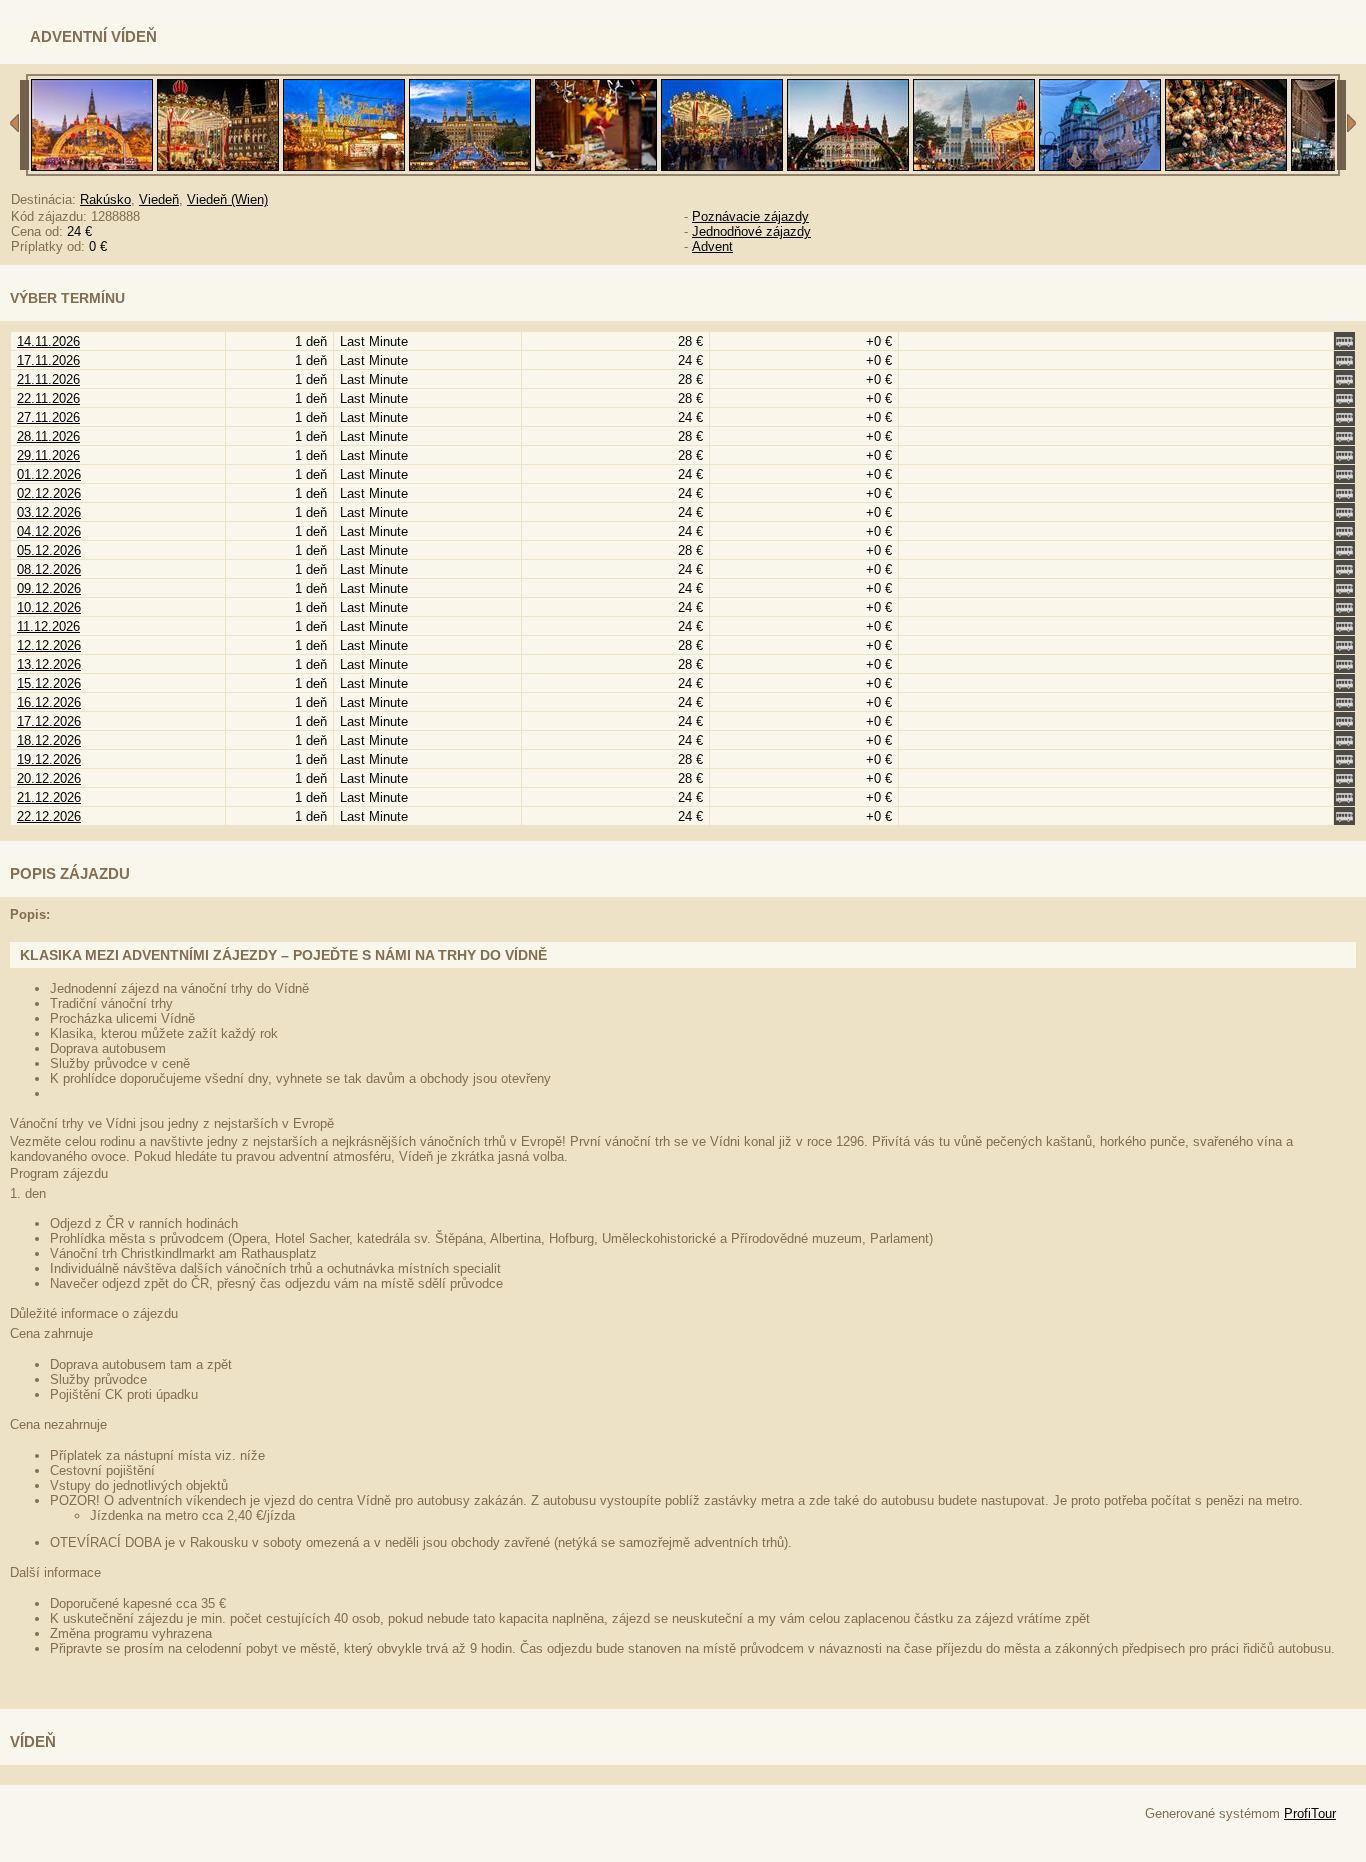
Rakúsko (105, 199)
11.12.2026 (48, 626)
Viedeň (159, 199)
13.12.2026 (49, 664)
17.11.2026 (48, 360)
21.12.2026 (49, 797)
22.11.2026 (48, 398)
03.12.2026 (49, 512)
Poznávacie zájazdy (750, 216)
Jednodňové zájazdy (751, 231)
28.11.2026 (48, 436)
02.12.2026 (49, 493)
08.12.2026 (49, 569)
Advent (712, 246)
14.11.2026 (48, 341)
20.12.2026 (49, 778)
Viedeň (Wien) (227, 199)
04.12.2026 (49, 531)
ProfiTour (1310, 1813)
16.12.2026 (49, 702)
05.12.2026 (49, 550)
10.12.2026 (49, 607)
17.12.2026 (49, 721)
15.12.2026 (49, 683)
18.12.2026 (49, 740)
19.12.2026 (49, 759)
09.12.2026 (49, 588)
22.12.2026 (49, 816)
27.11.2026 (48, 417)
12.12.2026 (49, 645)
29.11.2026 (48, 455)
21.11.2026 (48, 379)
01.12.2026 (49, 474)
